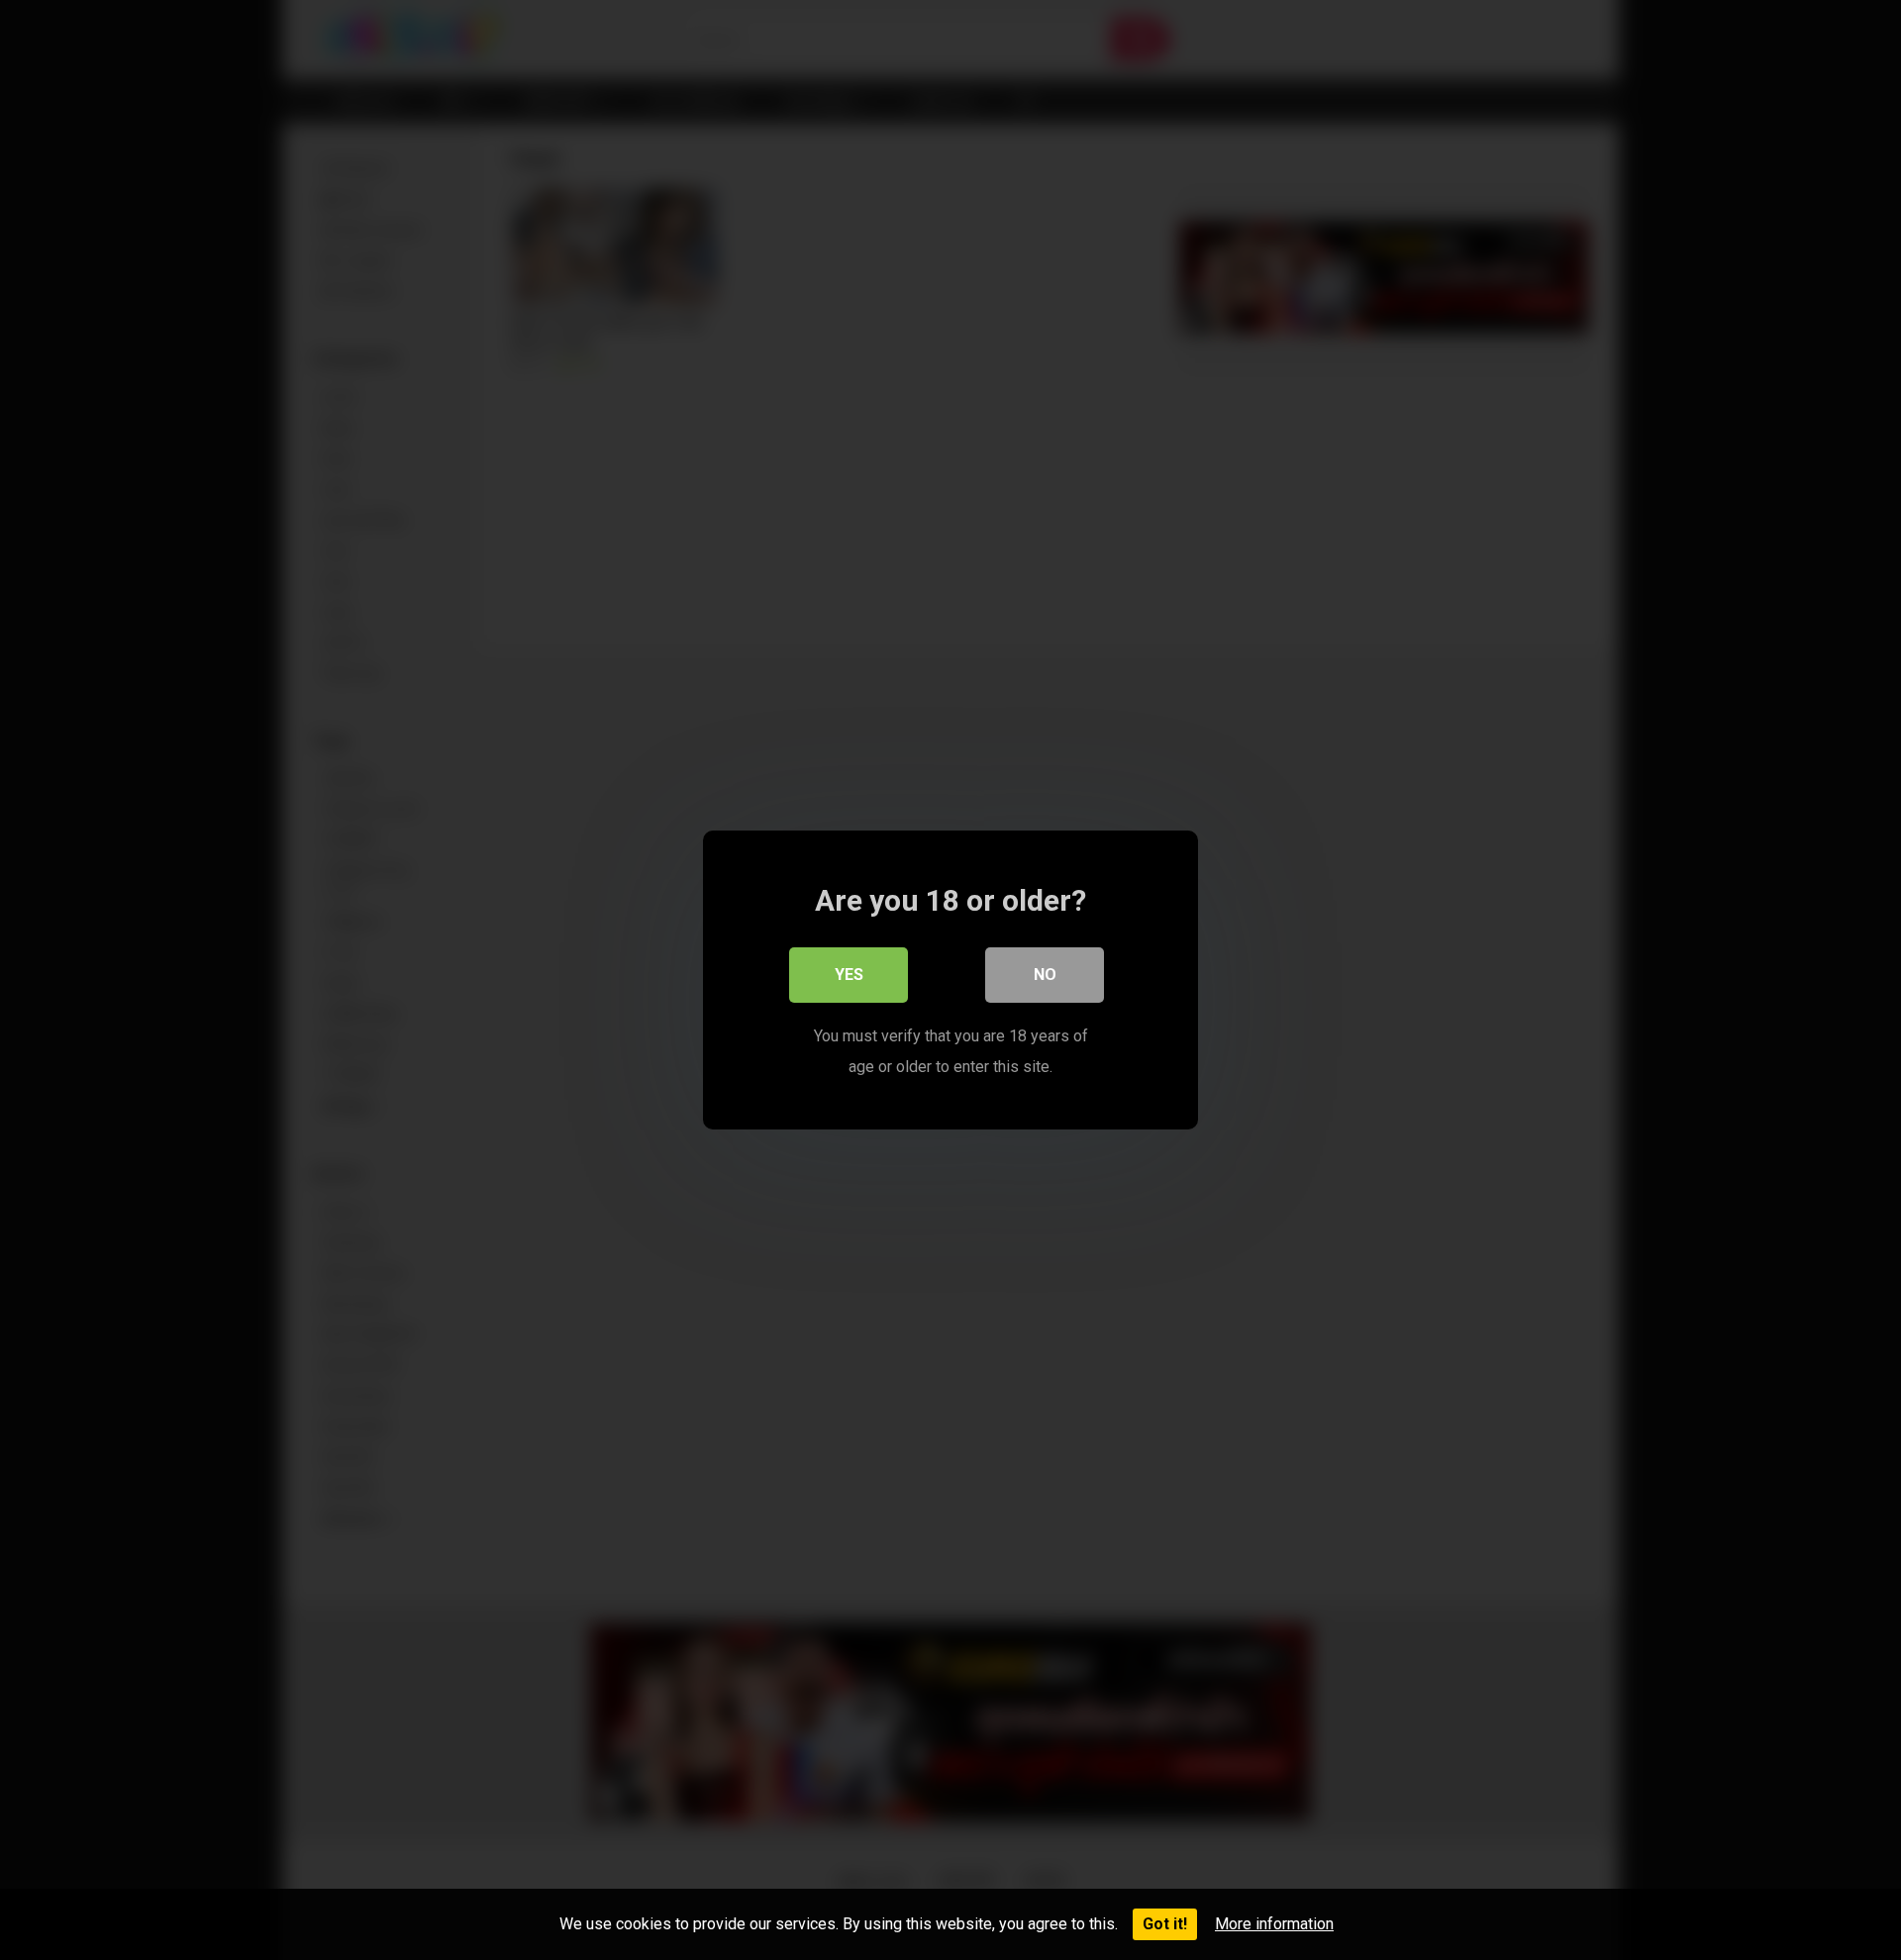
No (1045, 975)
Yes (849, 975)
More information (1274, 1924)
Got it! (1165, 1924)
